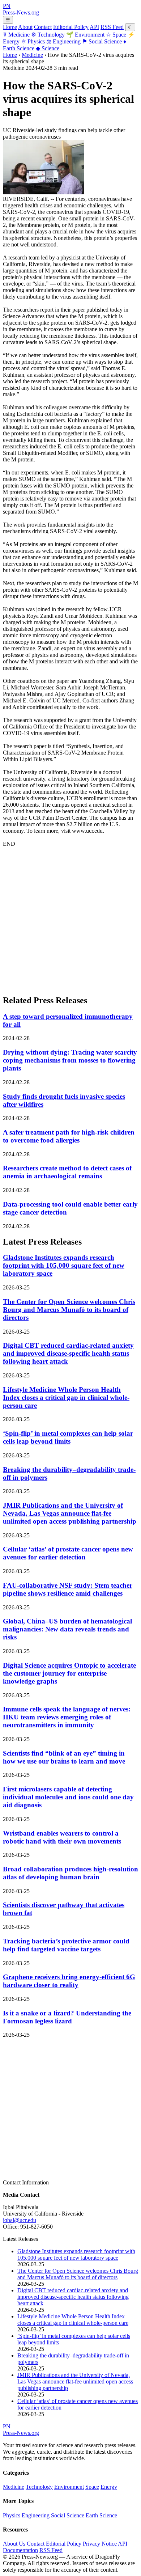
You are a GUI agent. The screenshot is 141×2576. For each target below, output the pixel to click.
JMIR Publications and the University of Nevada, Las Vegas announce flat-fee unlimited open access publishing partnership (70, 1513)
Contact (43, 27)
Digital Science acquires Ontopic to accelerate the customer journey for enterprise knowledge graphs (69, 1673)
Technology (48, 35)
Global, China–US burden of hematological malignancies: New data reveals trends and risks (67, 1629)
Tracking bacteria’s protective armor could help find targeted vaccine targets (66, 1945)
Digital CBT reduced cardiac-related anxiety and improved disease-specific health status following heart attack (68, 1353)
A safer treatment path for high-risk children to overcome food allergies (69, 1136)
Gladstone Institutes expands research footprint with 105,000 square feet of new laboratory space (64, 1265)
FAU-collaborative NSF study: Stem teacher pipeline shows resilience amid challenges (68, 1589)
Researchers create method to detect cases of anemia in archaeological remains (67, 1172)
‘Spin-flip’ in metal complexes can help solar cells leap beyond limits (68, 1437)
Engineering (63, 41)
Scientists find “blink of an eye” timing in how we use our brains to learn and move (64, 1757)
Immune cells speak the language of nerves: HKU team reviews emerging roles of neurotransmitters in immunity (67, 1717)
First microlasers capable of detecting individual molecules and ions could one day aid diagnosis (68, 1797)
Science (48, 48)
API (94, 27)
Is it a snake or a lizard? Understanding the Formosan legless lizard (67, 2017)
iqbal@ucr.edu (20, 2220)
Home (10, 27)
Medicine (16, 35)
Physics (33, 41)
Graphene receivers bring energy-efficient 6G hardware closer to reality (69, 1981)
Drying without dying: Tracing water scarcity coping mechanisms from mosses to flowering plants (70, 1060)
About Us (14, 2544)
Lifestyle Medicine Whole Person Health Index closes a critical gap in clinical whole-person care (66, 1397)
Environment (85, 35)
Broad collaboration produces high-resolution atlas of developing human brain (70, 1873)
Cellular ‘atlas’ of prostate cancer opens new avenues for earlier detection (68, 1553)
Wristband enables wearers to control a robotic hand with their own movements (62, 1837)
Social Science (102, 41)
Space (116, 35)
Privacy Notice (100, 2544)
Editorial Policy (71, 27)
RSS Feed (112, 27)
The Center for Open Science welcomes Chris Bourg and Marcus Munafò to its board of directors (69, 1310)
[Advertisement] (70, 918)
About (25, 27)
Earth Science (101, 2515)
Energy (109, 2487)
